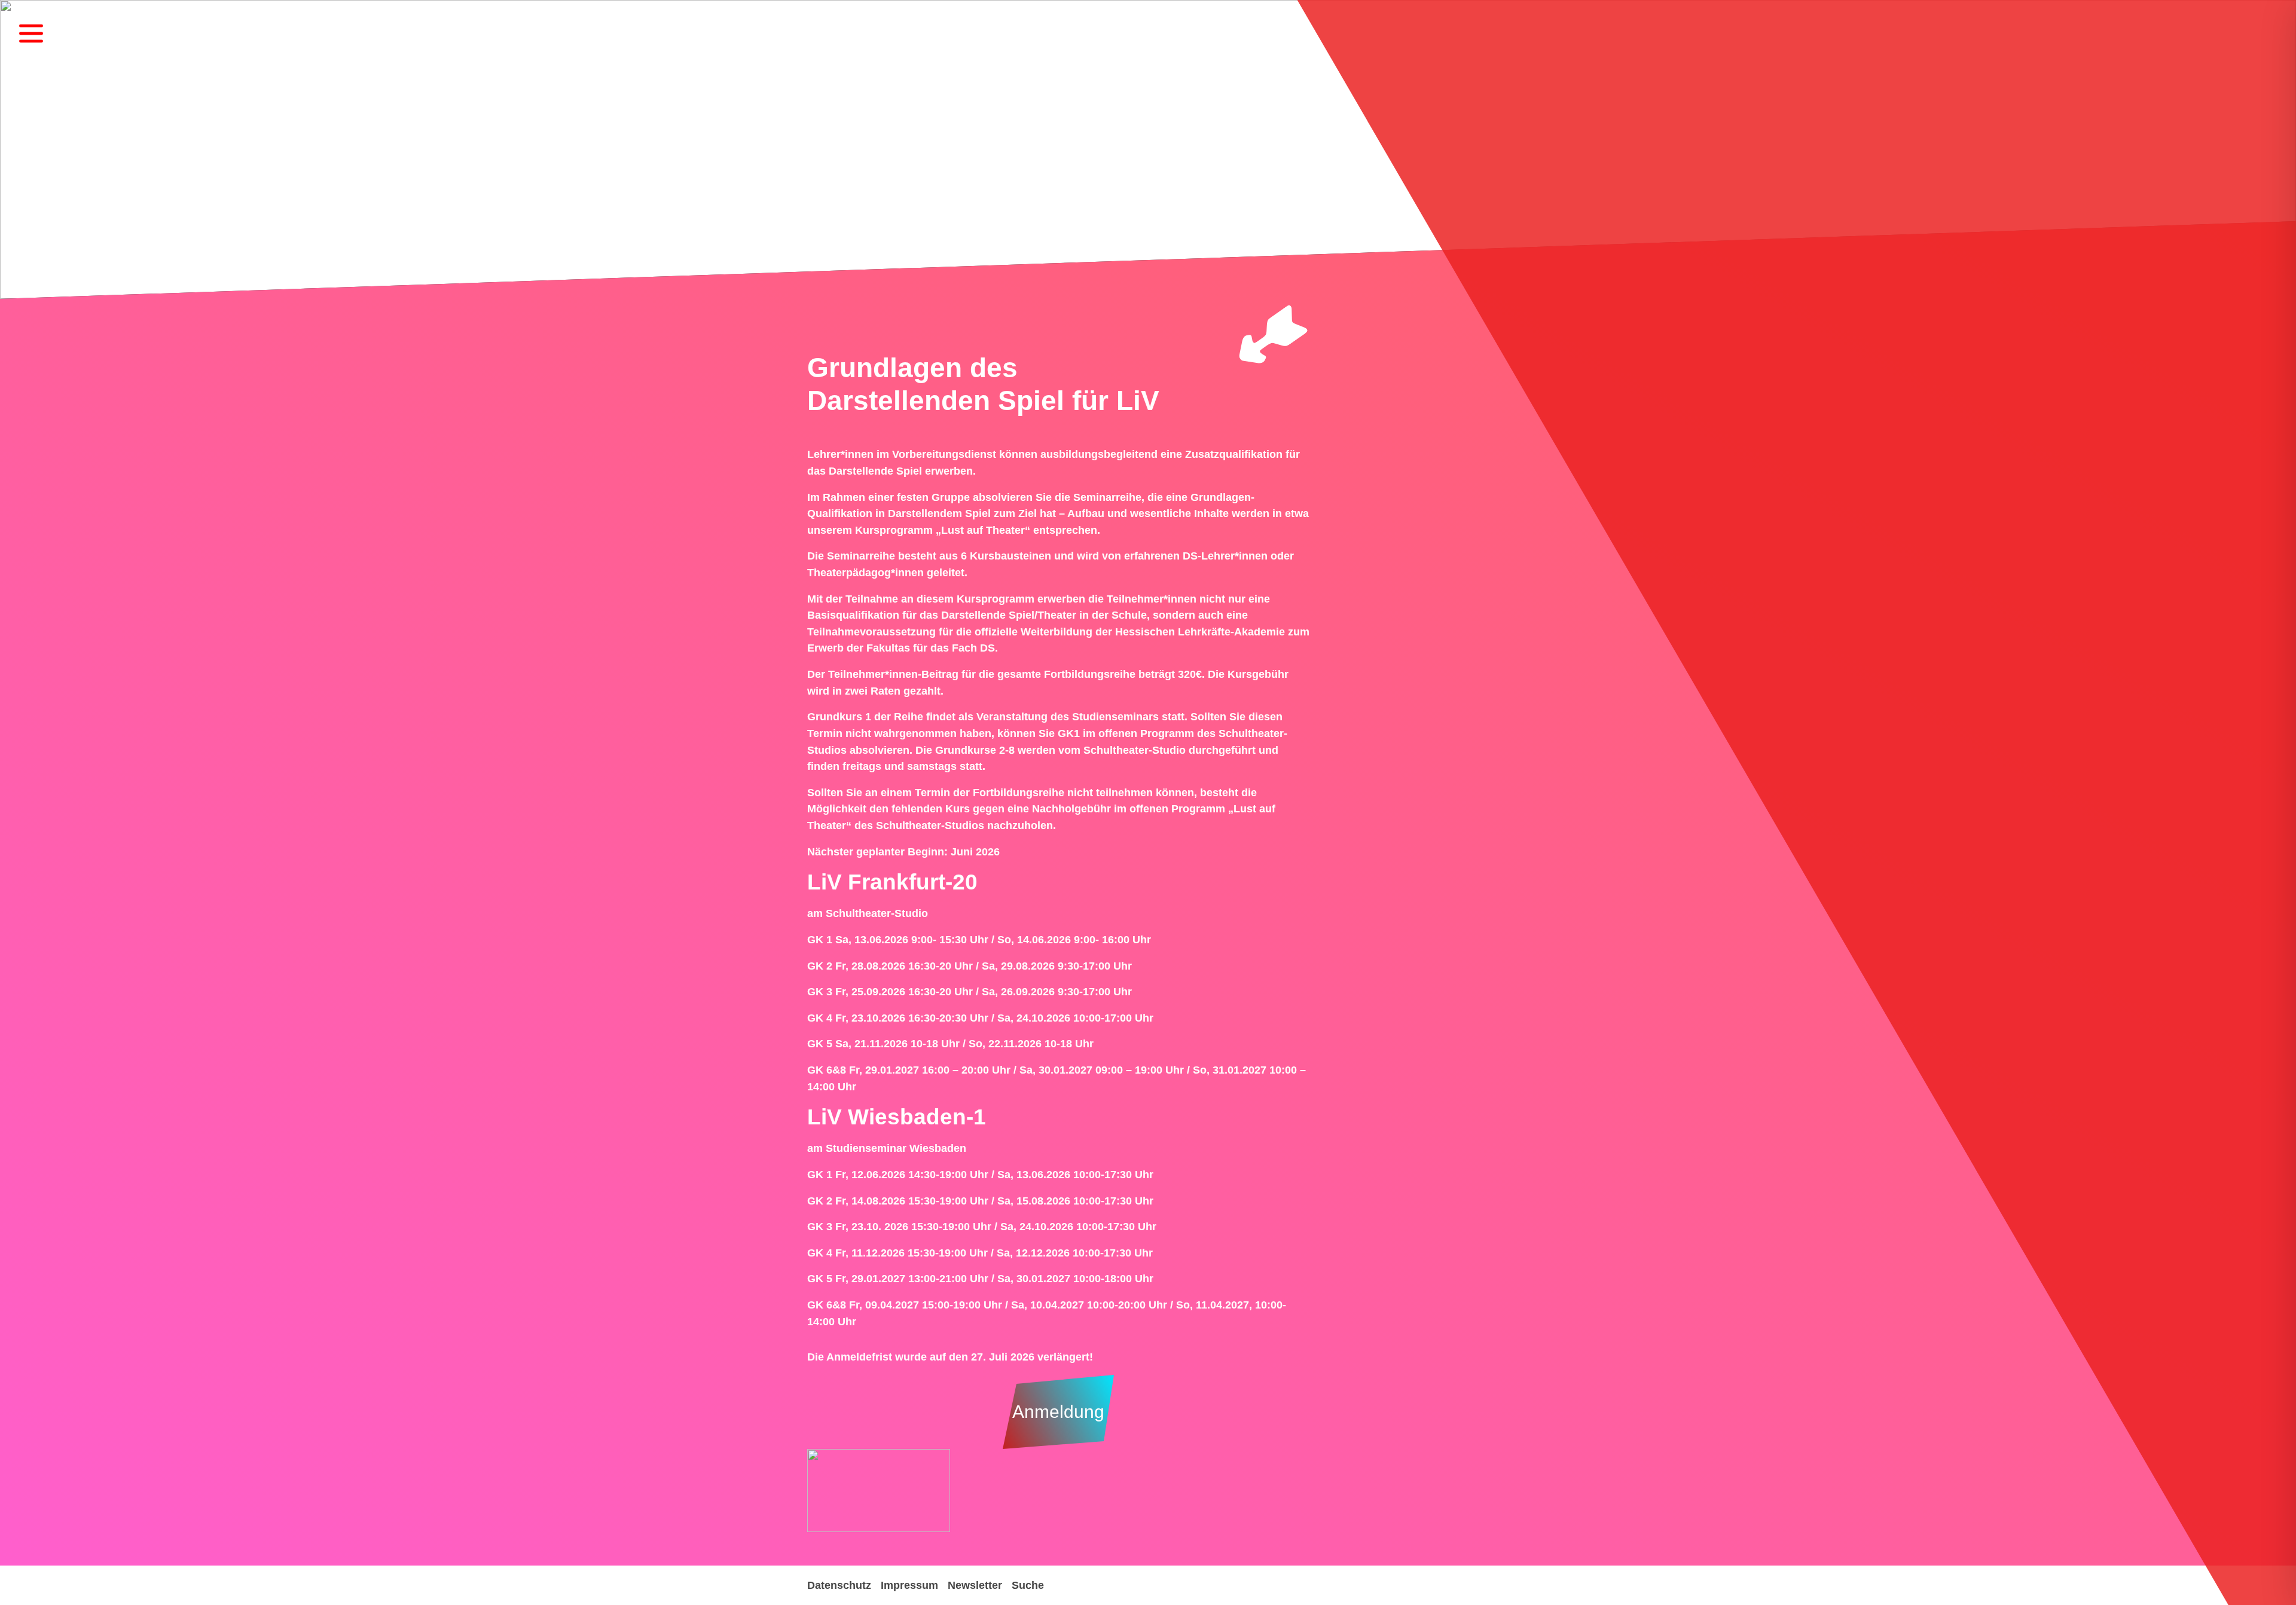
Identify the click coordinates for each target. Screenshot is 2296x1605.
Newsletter (975, 1585)
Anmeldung (1058, 1412)
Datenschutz (839, 1585)
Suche (1028, 1585)
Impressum (909, 1585)
